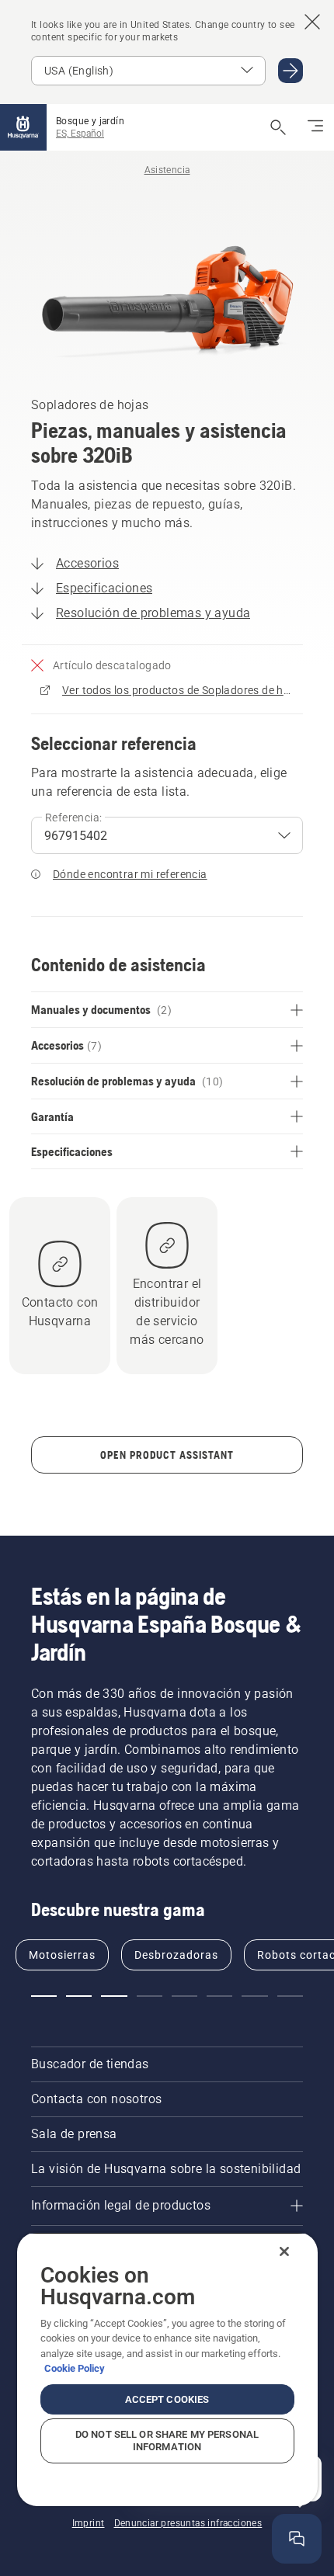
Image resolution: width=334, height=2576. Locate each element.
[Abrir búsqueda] (278, 127)
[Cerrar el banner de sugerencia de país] (312, 22)
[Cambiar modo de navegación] (315, 127)
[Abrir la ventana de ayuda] (297, 2539)
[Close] (284, 2251)
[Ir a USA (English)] (291, 71)
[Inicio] (23, 127)
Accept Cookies (167, 2399)
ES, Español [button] (80, 134)
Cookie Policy (75, 2368)
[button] (44, 1996)
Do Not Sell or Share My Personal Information (167, 2441)
